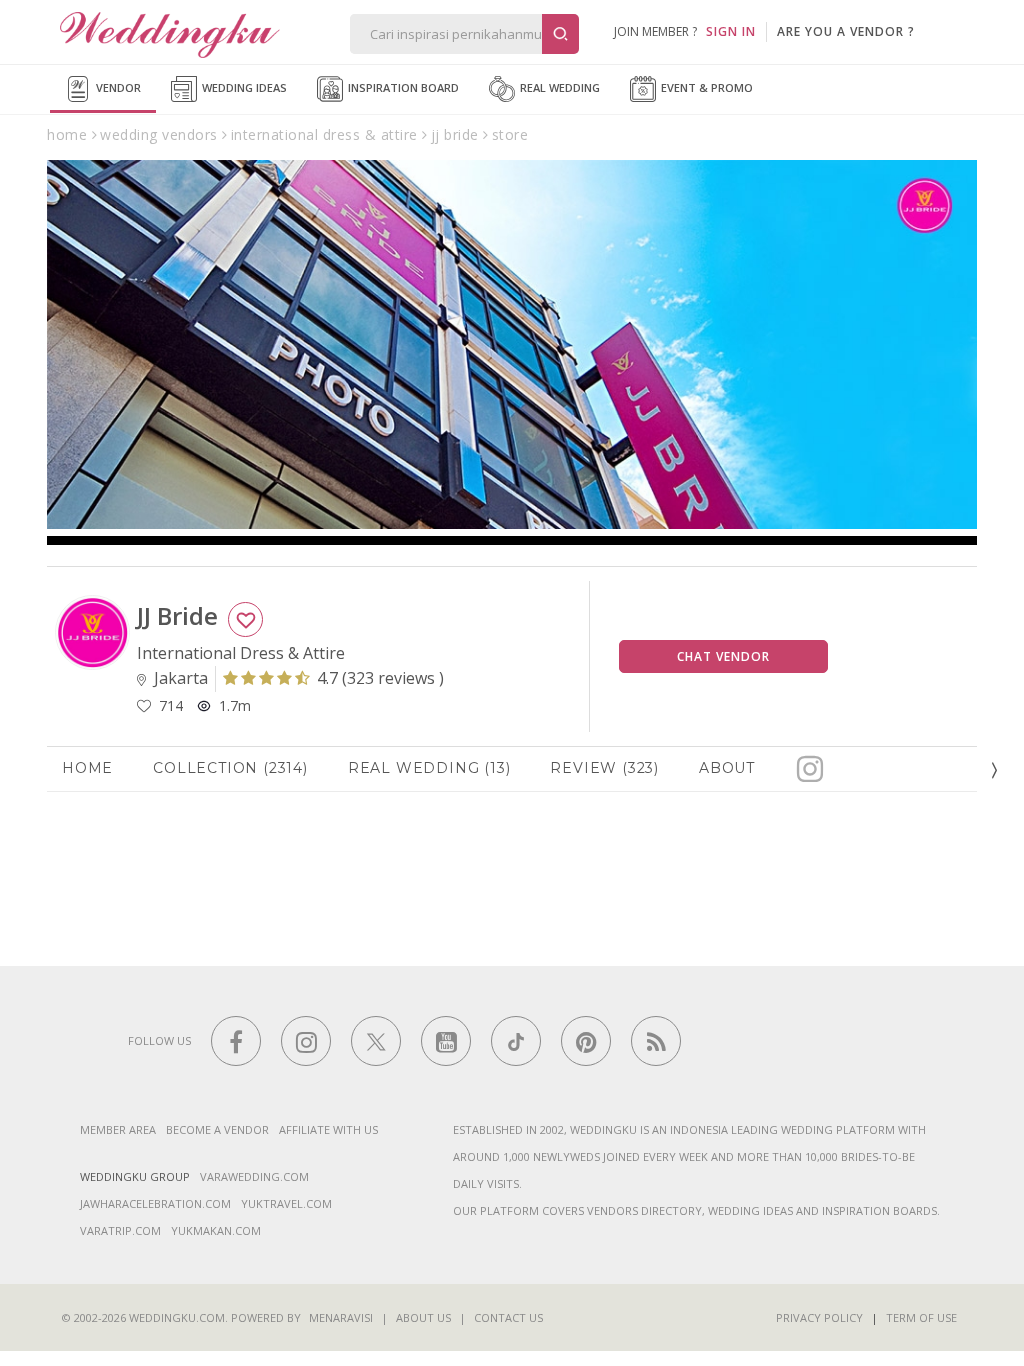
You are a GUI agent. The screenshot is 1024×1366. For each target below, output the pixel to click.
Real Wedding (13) (429, 768)
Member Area (118, 1129)
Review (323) (604, 768)
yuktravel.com (286, 1203)
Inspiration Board (402, 87)
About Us (423, 1317)
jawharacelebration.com (155, 1203)
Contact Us (508, 1317)
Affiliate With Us (328, 1129)
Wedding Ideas (243, 87)
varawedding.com (254, 1176)
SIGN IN (731, 31)
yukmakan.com (216, 1230)
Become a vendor (217, 1129)
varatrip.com (120, 1230)
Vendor (117, 87)
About (727, 768)
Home (87, 768)
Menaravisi (341, 1317)
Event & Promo (705, 87)
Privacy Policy (819, 1317)
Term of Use (921, 1317)
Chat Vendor (723, 656)
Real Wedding (558, 87)
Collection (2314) (230, 768)
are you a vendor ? (846, 31)
